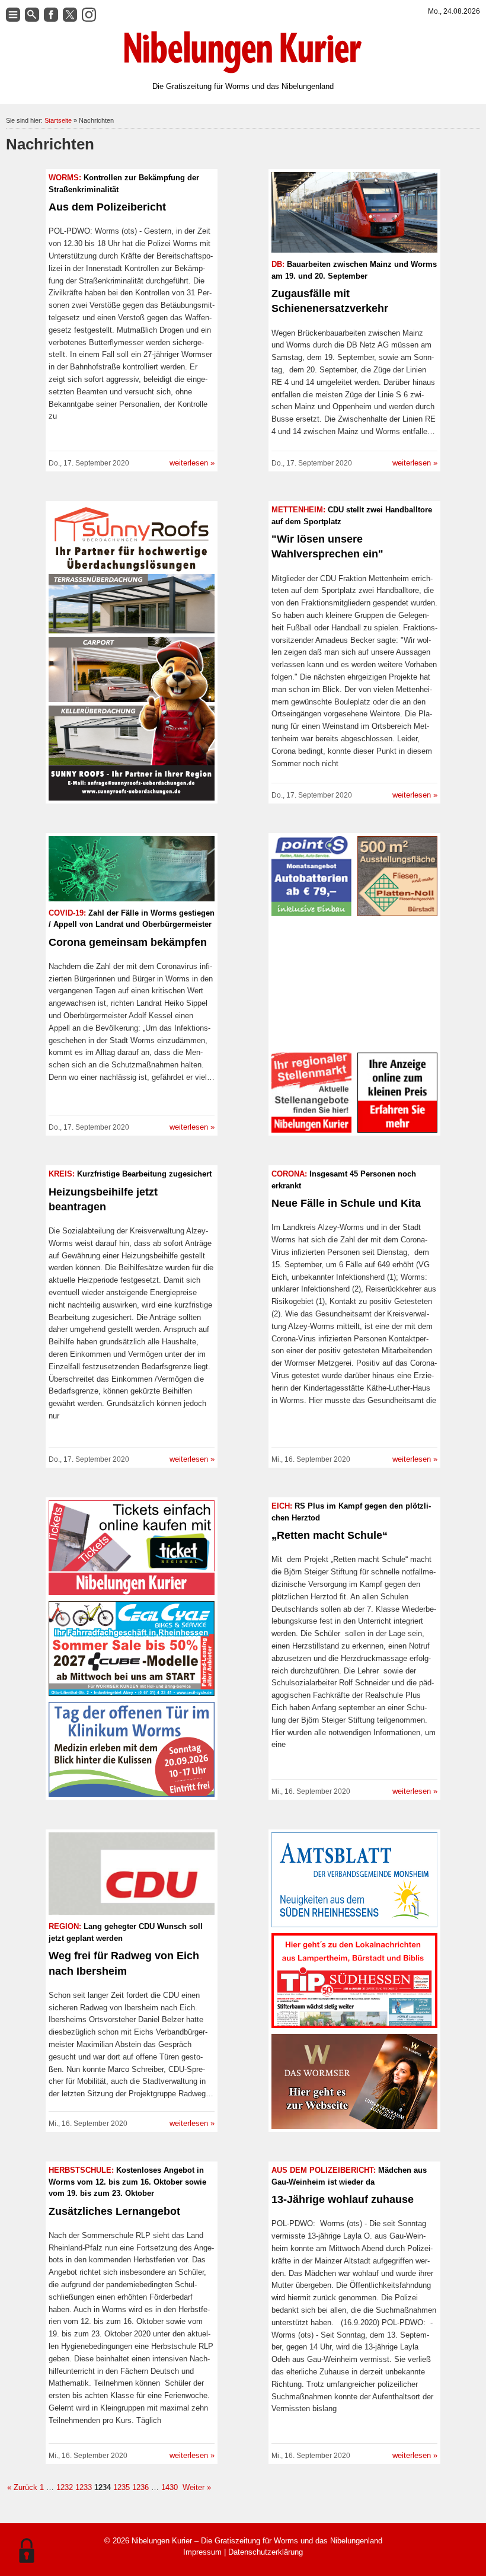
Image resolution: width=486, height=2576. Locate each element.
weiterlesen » (192, 463)
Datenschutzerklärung (266, 2552)
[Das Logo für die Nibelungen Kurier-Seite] (243, 52)
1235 (121, 2487)
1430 (170, 2487)
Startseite (58, 120)
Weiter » (196, 2487)
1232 (65, 2487)
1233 (84, 2487)
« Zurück (22, 2487)
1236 (140, 2487)
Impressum (202, 2552)
